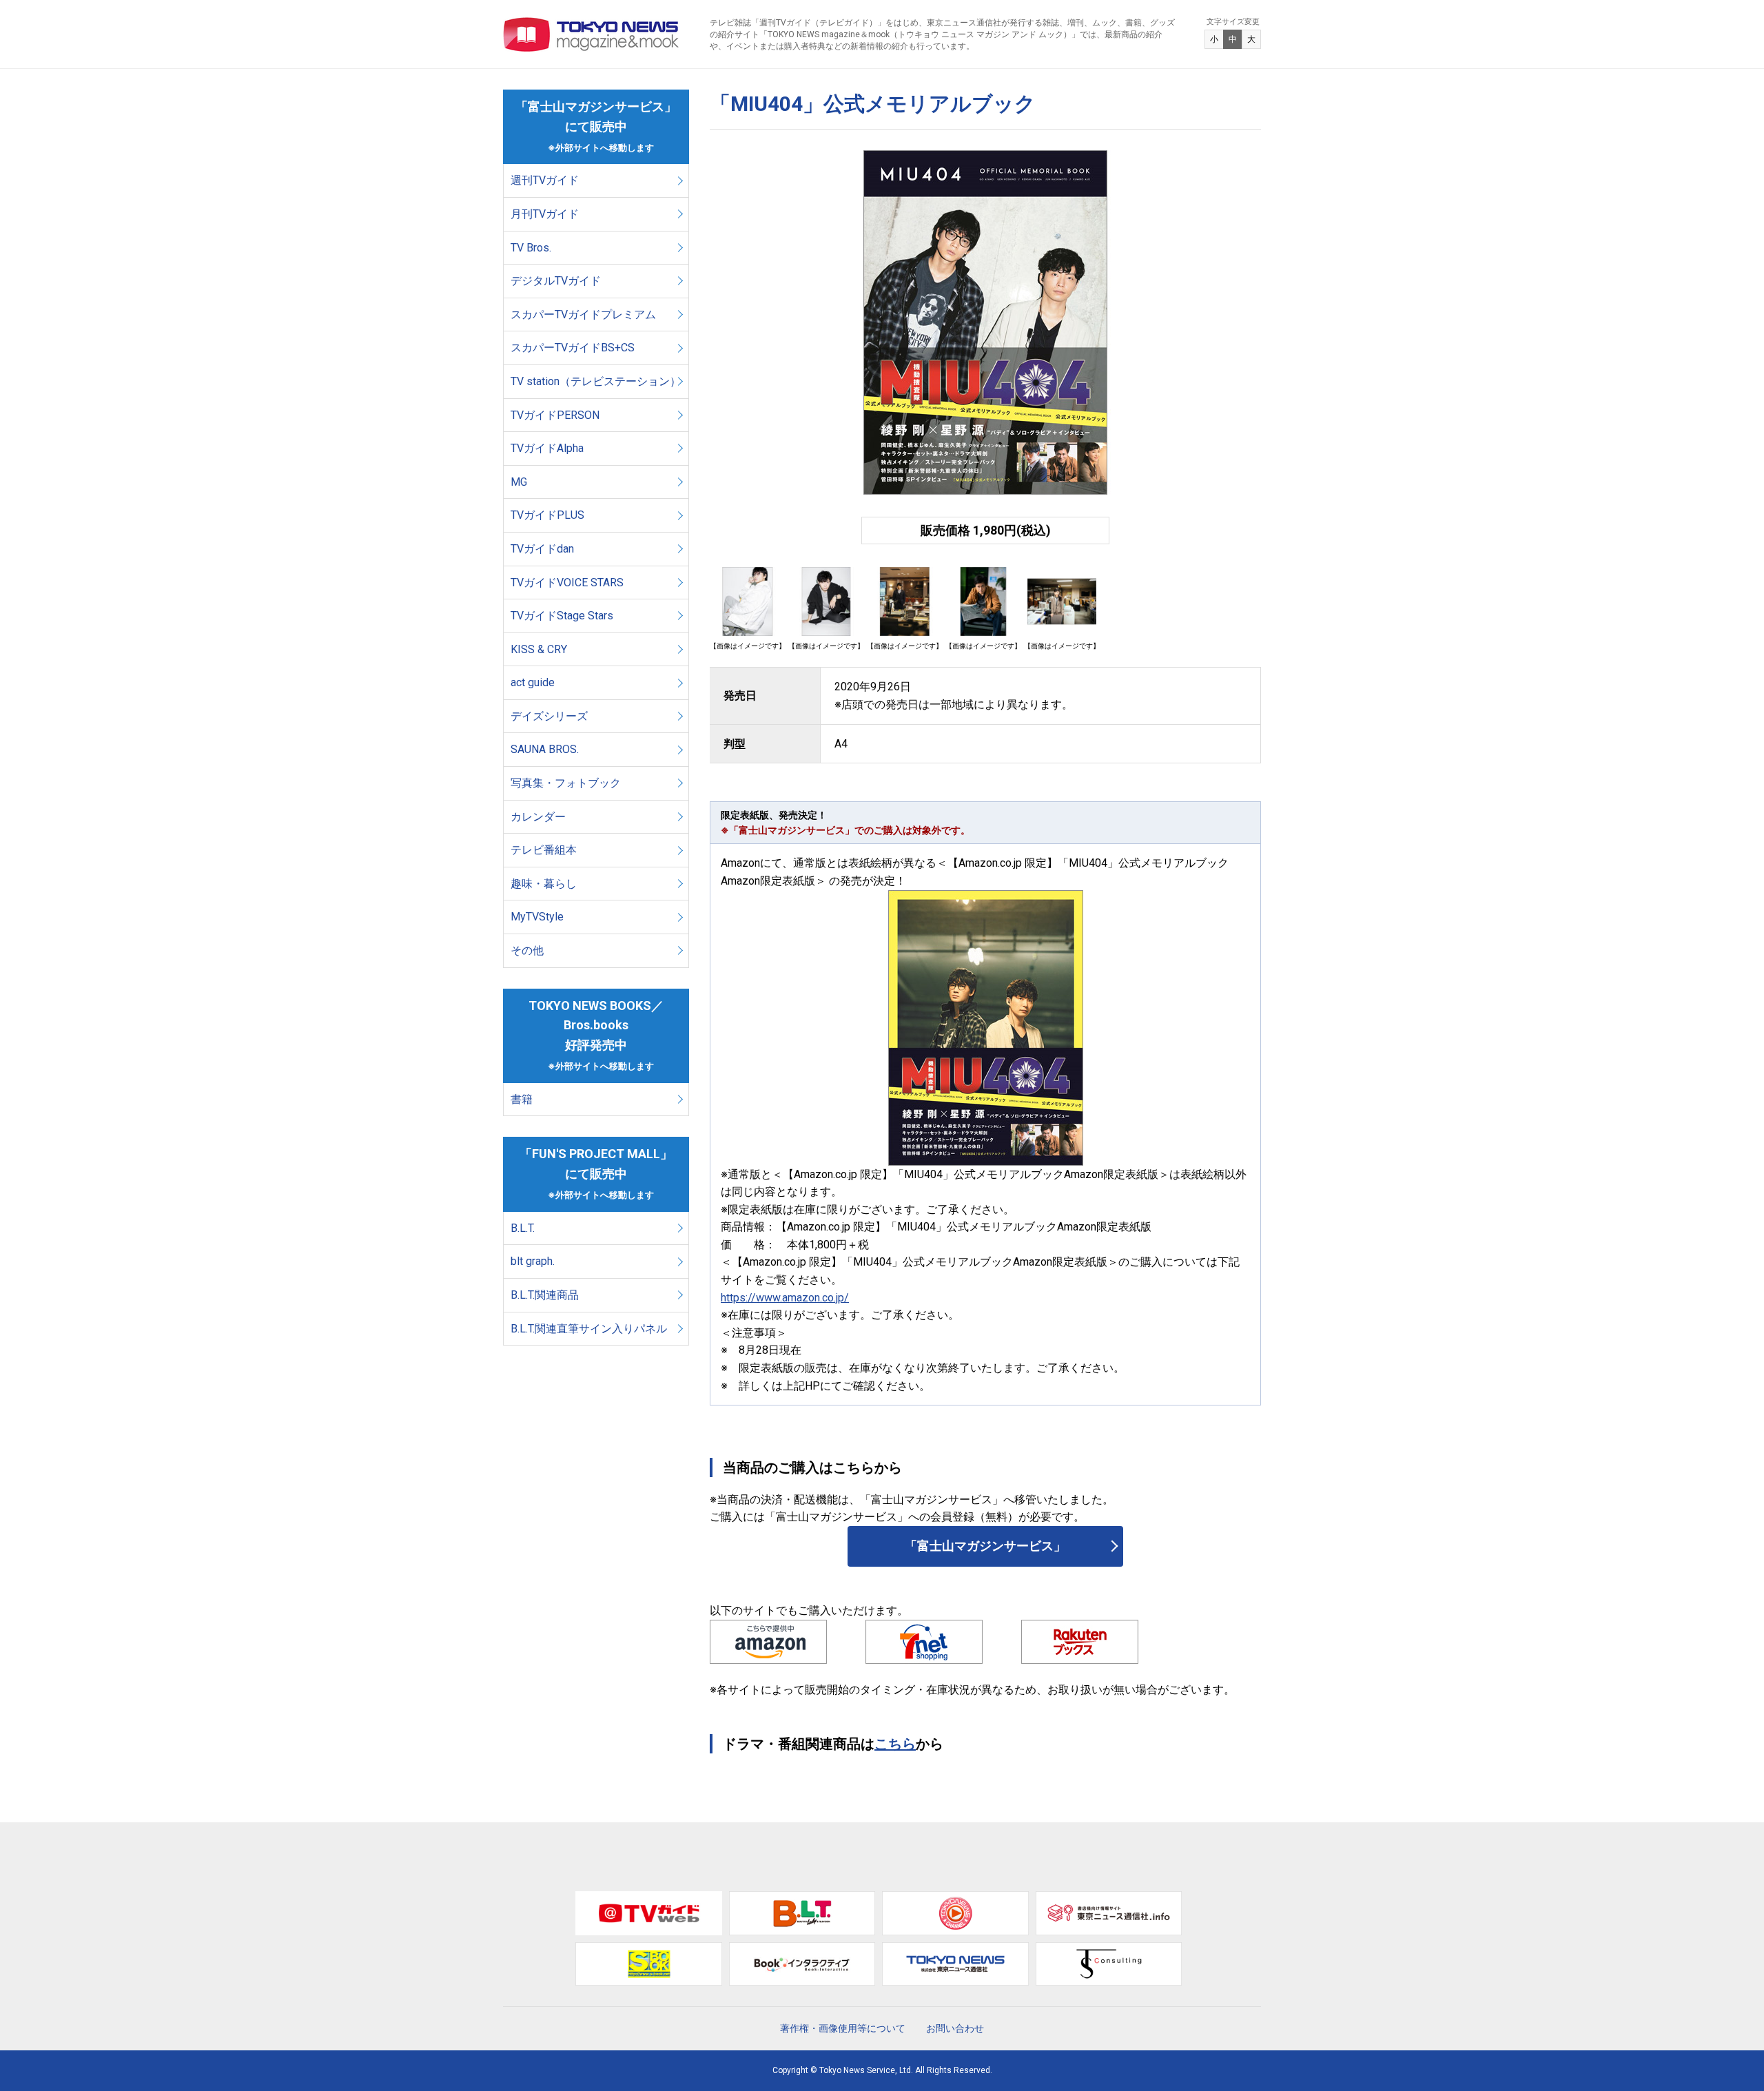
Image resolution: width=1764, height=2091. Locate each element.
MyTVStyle (537, 917)
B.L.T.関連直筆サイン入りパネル (589, 1329)
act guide (533, 682)
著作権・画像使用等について (843, 2028)
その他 (527, 950)
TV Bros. (531, 248)
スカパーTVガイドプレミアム (583, 315)
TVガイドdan (542, 549)
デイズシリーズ (549, 716)
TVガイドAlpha (547, 448)
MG (519, 482)
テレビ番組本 (544, 850)
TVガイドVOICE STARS (567, 583)
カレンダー (538, 817)
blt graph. (533, 1261)
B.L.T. (523, 1228)
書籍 (522, 1099)
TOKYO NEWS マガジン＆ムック (592, 34)
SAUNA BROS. (546, 749)
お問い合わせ (955, 2028)
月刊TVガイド (545, 214)
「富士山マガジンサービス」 (985, 1546)
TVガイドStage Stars (562, 616)
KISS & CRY (539, 649)
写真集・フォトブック (566, 783)
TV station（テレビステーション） (596, 381)
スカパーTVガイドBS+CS (573, 348)
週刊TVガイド (545, 180)
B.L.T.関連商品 (545, 1295)
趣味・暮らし (544, 884)
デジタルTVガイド (556, 281)
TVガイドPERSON (555, 415)
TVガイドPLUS (547, 515)
